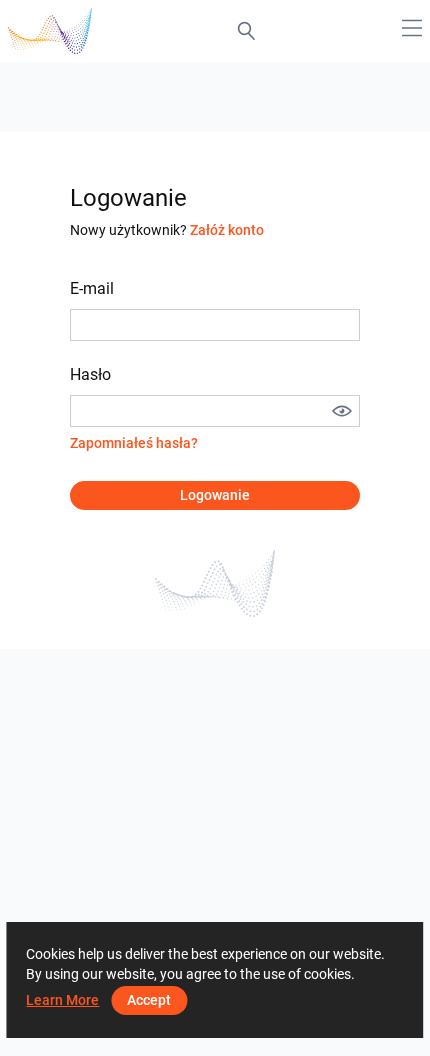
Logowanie (215, 495)
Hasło (90, 374)
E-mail (92, 288)
